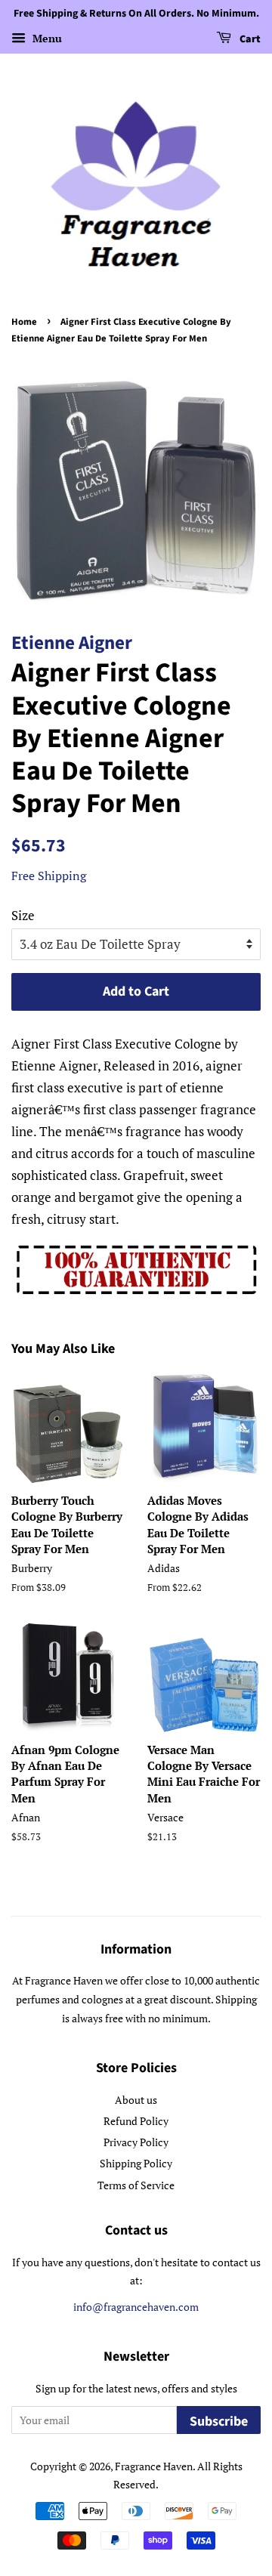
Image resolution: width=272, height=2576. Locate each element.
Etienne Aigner (72, 643)
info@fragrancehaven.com (136, 2307)
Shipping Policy (136, 2163)
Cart (249, 39)
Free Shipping (49, 876)
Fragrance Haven (154, 2466)
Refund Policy (136, 2121)
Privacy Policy (136, 2142)
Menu (46, 38)
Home (24, 322)
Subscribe (219, 2422)
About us (136, 2100)
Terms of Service (136, 2185)
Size (23, 915)
